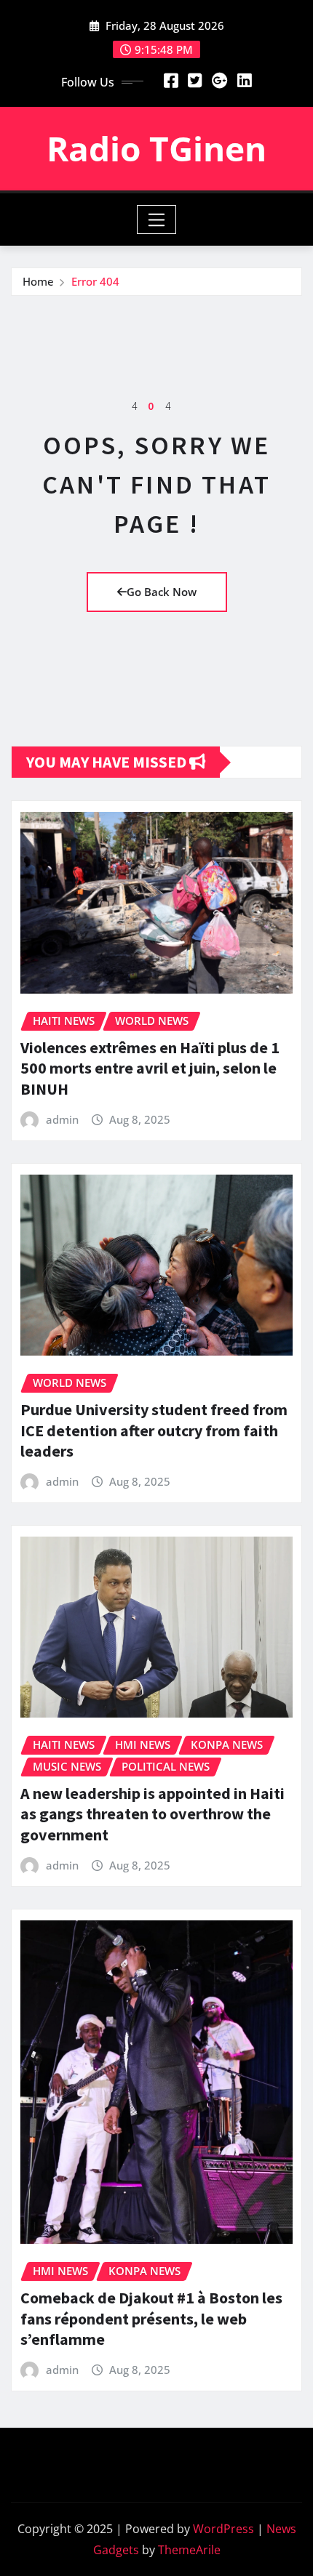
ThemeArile (189, 2550)
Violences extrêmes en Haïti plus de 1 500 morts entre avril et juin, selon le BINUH (150, 1068)
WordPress (223, 2529)
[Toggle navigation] (157, 220)
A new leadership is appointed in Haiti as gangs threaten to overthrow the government (152, 1814)
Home (38, 281)
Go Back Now (162, 592)
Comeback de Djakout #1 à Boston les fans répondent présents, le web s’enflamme (151, 2318)
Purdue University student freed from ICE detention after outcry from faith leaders (154, 1430)
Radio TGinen (156, 148)
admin (62, 1119)
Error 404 (95, 281)
